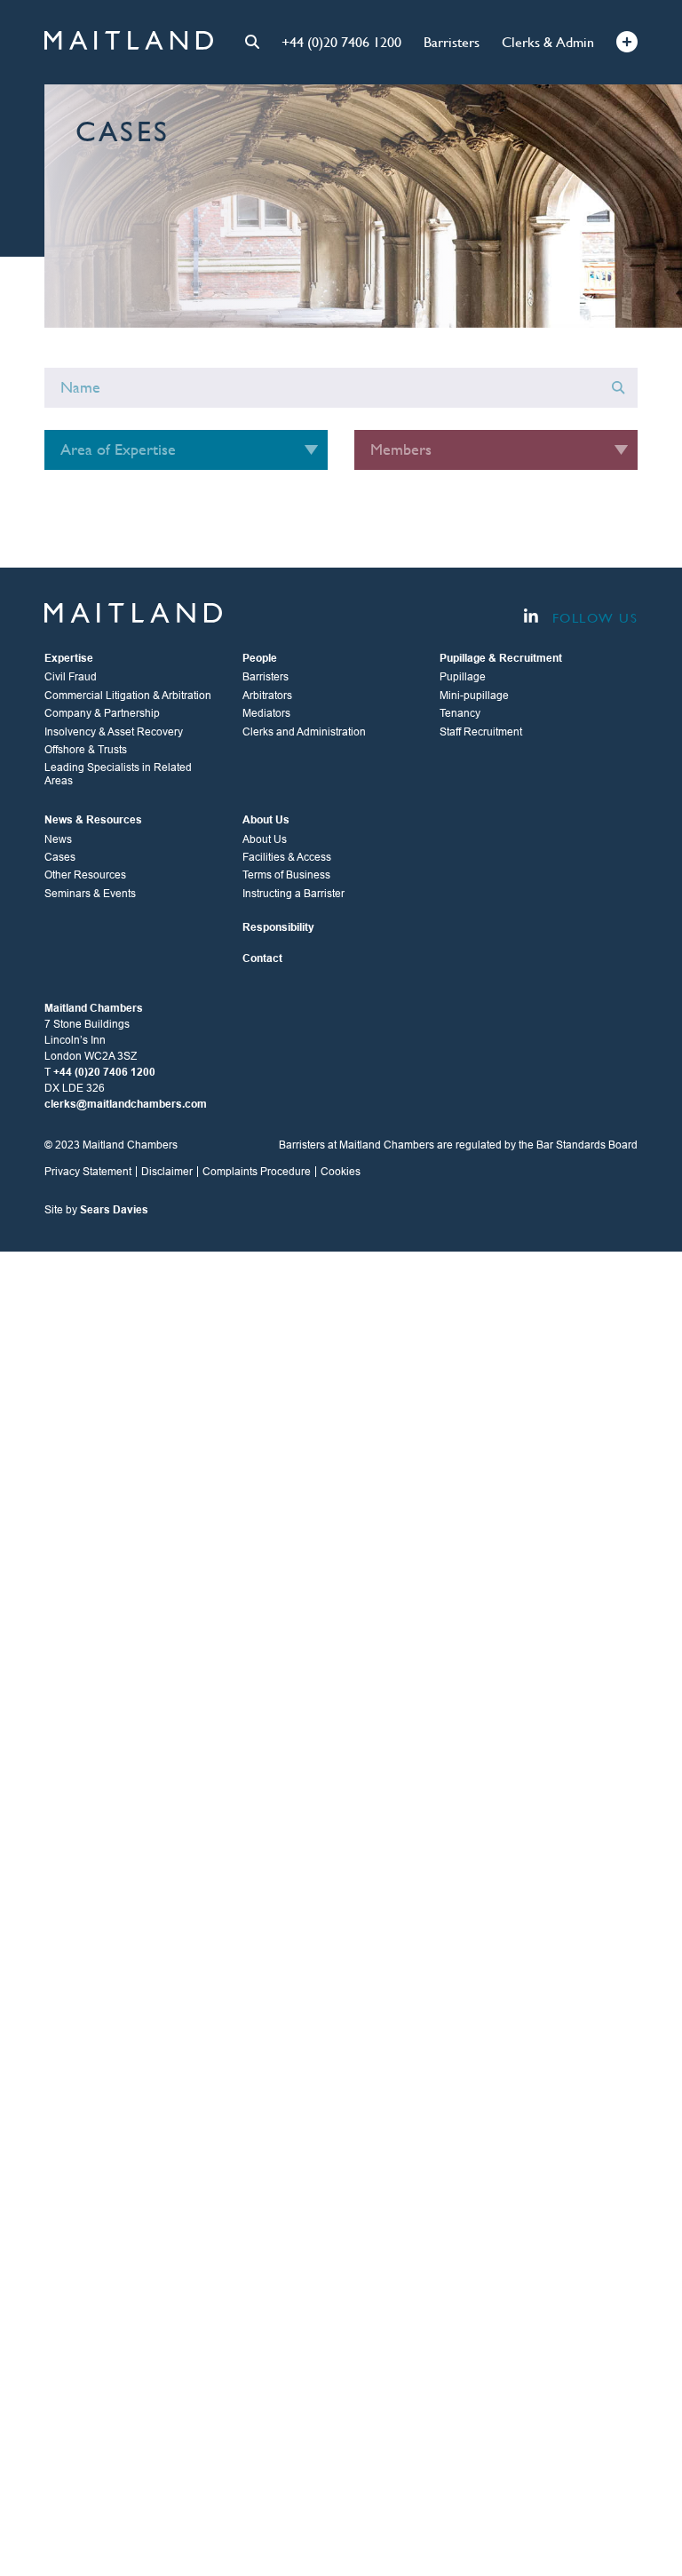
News (58, 839)
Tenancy (460, 713)
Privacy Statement (88, 1172)
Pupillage (463, 677)
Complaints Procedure (257, 1172)
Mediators (266, 713)
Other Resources (85, 875)
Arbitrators (267, 696)
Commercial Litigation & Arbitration (128, 696)
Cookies (341, 1172)
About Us (265, 839)
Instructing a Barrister (293, 894)
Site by (96, 1210)
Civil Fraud (71, 677)
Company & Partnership (102, 713)
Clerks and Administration (304, 732)
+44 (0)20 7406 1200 (341, 42)
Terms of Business (286, 875)
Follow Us (592, 618)
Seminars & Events (90, 894)
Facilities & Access (287, 857)
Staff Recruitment (481, 732)
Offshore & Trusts (86, 750)
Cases (60, 857)
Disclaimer (167, 1172)
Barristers (452, 42)
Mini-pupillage (474, 696)
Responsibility (278, 927)
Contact (262, 958)
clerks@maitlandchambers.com (126, 1104)
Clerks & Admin (548, 42)
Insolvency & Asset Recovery (114, 732)
